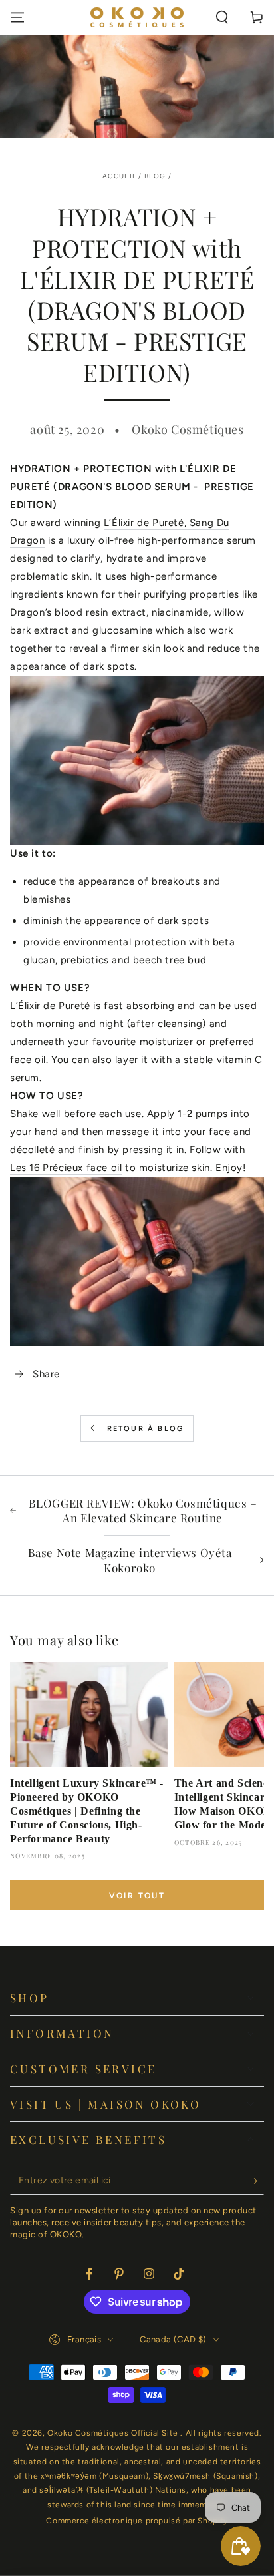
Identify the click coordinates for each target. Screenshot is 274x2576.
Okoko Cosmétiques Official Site (114, 2433)
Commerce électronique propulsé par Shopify (137, 2521)
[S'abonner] (256, 2181)
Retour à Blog (146, 1429)
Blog (155, 176)
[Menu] (17, 17)
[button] (222, 17)
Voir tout (137, 1896)
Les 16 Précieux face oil (66, 1168)
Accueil (119, 176)
